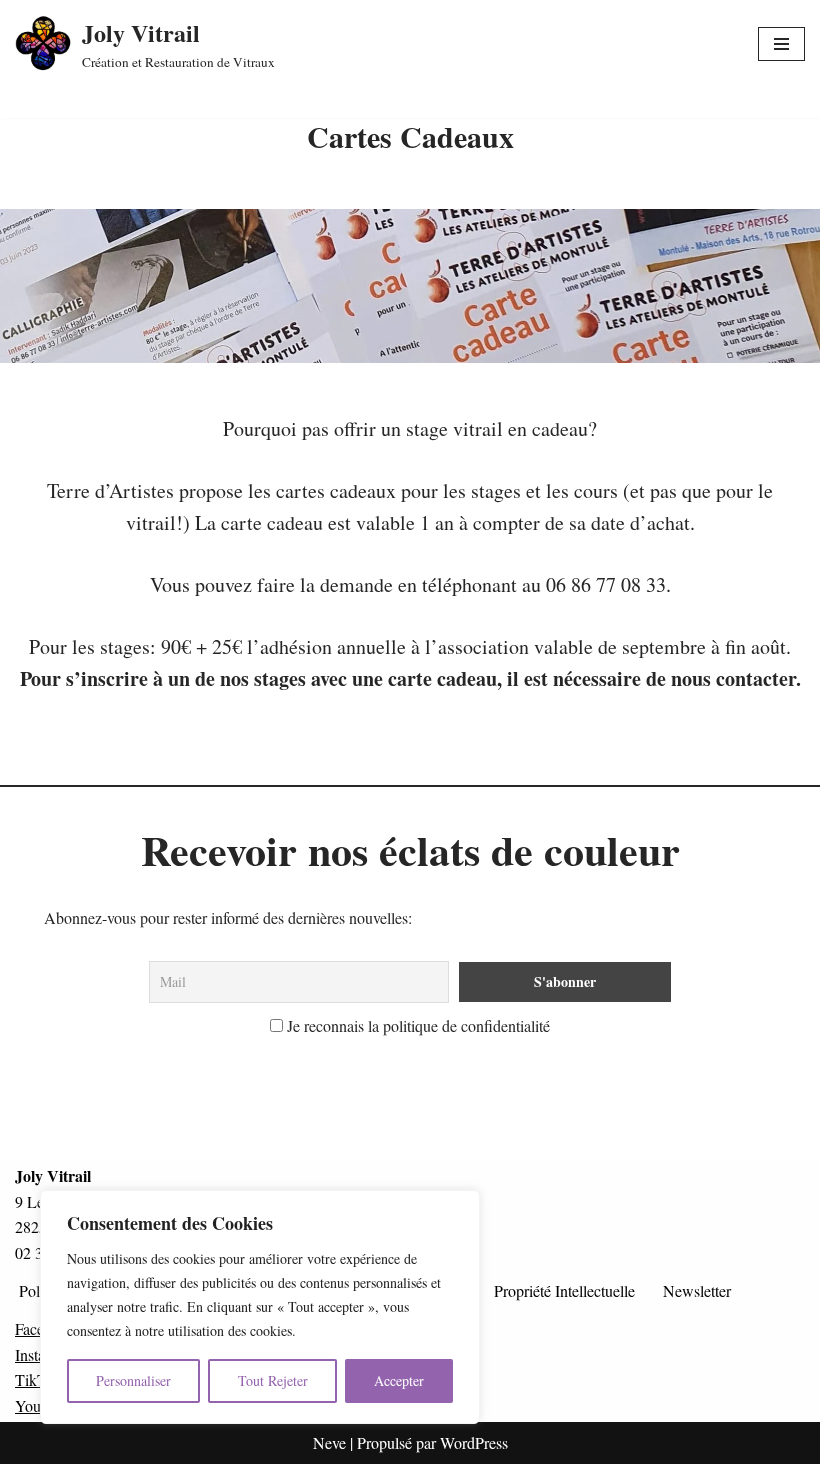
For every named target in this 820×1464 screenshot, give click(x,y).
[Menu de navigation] (781, 44)
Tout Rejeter (273, 1380)
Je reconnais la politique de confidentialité (416, 1025)
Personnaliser (133, 1380)
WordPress (474, 1442)
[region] (260, 1307)
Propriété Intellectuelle (564, 1290)
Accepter (399, 1380)
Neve (329, 1442)
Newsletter (697, 1290)
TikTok (38, 1379)
